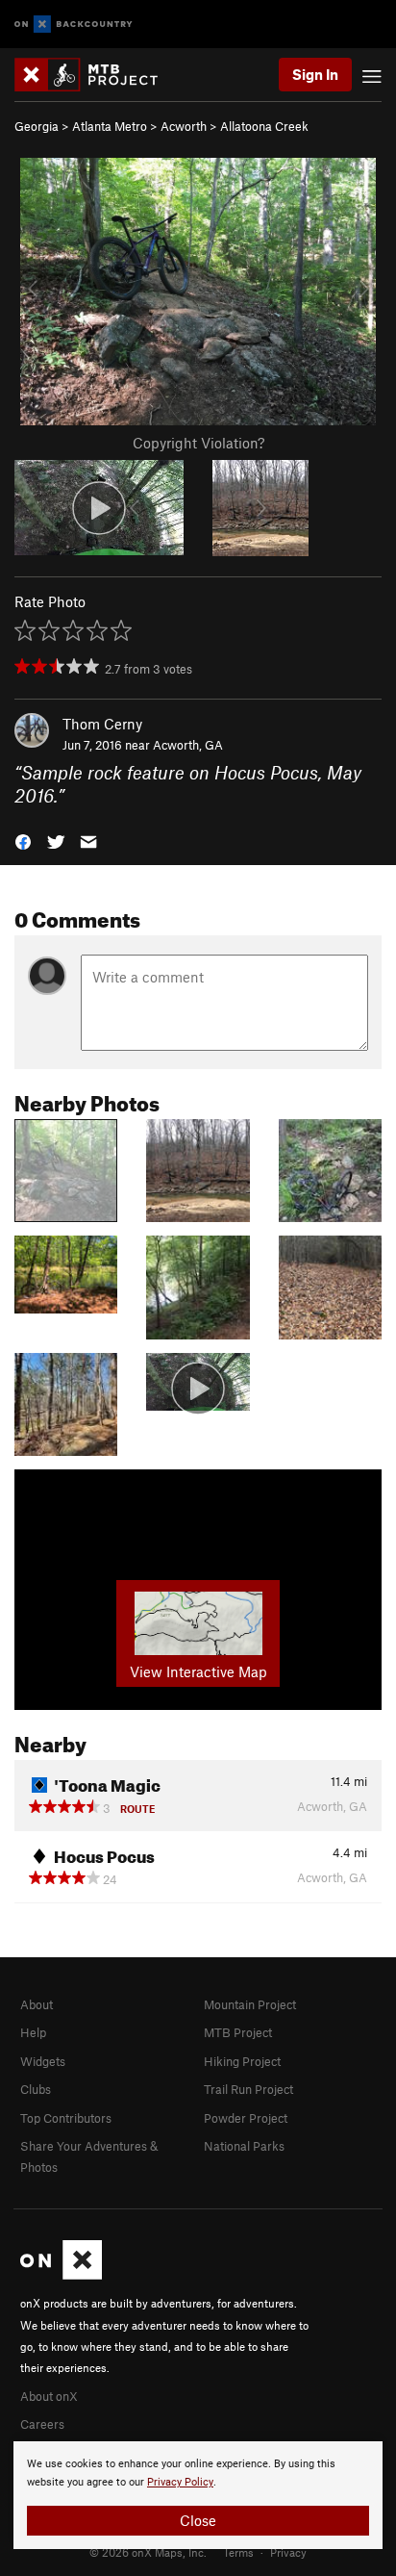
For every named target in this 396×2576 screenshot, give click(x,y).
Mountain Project (250, 2004)
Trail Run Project (248, 2089)
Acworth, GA (188, 745)
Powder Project (246, 2118)
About (37, 2004)
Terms (238, 2552)
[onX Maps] (61, 2275)
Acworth (184, 126)
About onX (49, 2396)
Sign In (315, 74)
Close (198, 2520)
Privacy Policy (180, 2482)
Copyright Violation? (198, 443)
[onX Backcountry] (74, 25)
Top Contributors (66, 2118)
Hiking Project (242, 2061)
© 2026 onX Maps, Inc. (148, 2552)
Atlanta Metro (110, 126)
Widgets (43, 2061)
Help (33, 2032)
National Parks (244, 2146)
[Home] (96, 75)
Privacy (288, 2552)
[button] (23, 841)
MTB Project (238, 2032)
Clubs (36, 2089)
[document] (198, 2495)
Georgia (37, 126)
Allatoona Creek (264, 126)
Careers (42, 2424)
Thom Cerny (102, 724)
